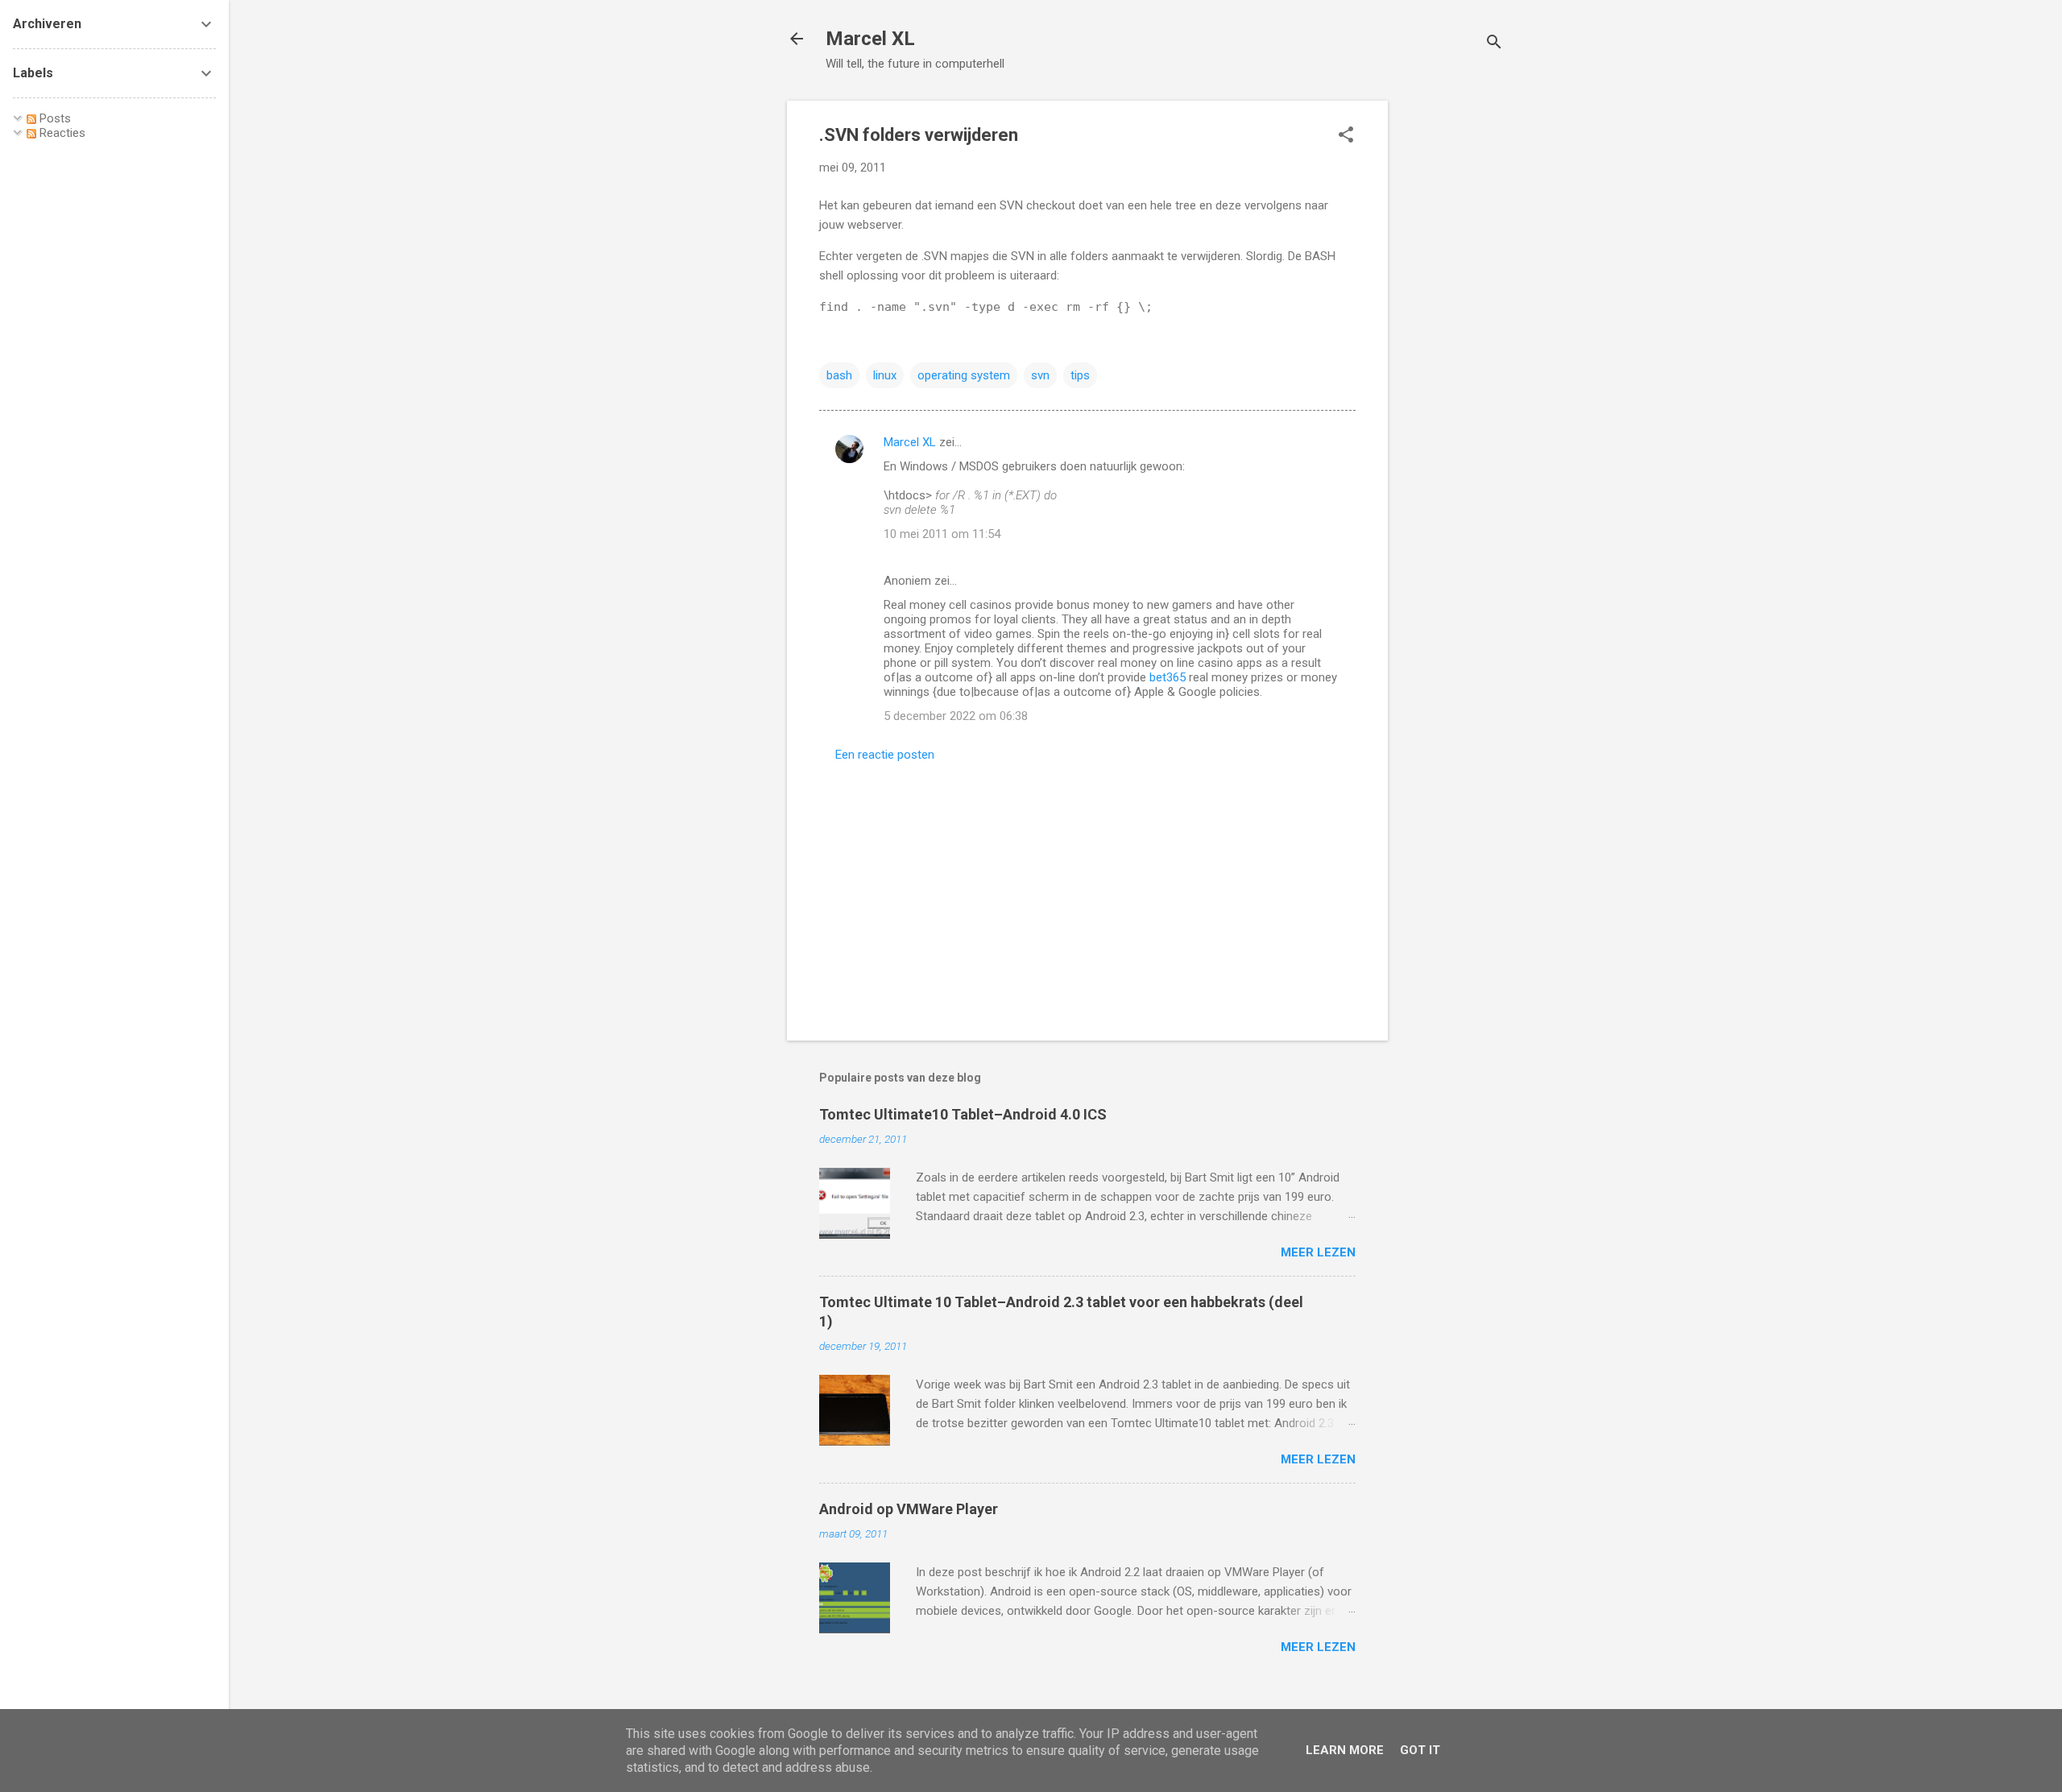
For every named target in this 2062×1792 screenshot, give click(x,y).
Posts (54, 118)
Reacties (61, 133)
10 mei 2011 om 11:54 (942, 534)
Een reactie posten (885, 755)
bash (839, 375)
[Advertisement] (1452, 342)
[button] (1346, 136)
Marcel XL (870, 39)
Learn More (1345, 1750)
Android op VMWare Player (909, 1509)
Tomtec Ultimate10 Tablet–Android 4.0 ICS (963, 1114)
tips (1080, 375)
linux (885, 375)
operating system (964, 375)
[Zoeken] (1494, 44)
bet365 (1168, 677)
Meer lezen (1318, 1252)
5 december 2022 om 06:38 (956, 716)
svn (1040, 375)
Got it (1420, 1750)
